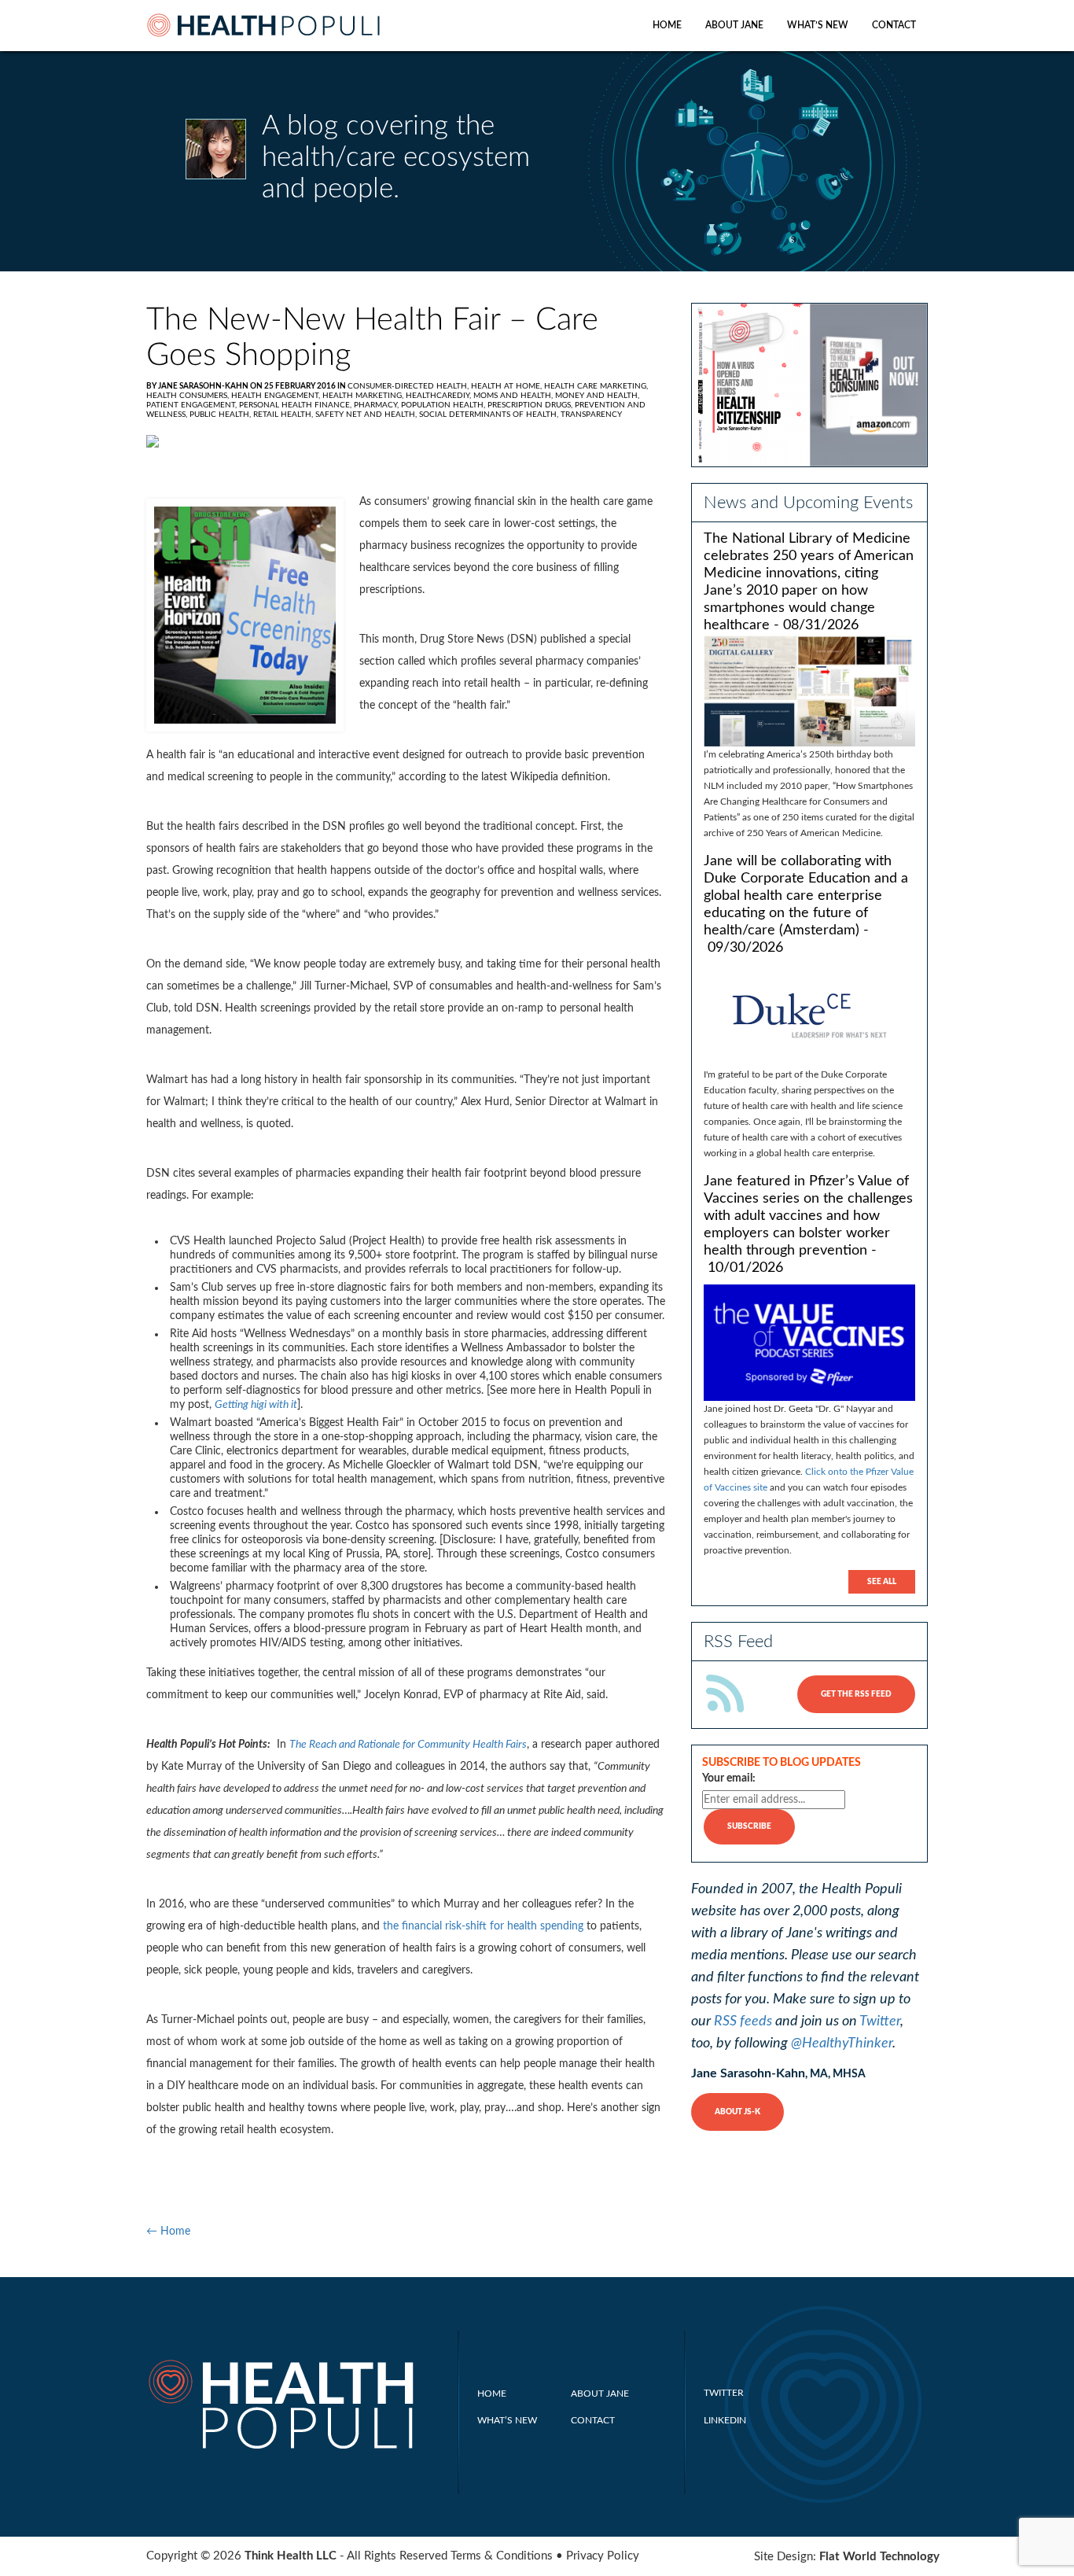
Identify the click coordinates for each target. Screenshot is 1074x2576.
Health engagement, (277, 396)
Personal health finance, (296, 405)
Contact (894, 25)
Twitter (880, 2021)
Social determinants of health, (490, 415)
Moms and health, (514, 396)
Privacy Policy (603, 2556)
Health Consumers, (189, 396)
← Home (168, 2231)
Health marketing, (364, 396)
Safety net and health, (367, 415)
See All (882, 1582)
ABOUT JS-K (737, 2112)
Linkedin (725, 2420)
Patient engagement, (193, 405)
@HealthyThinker (842, 2043)
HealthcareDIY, (440, 396)
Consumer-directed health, (409, 386)
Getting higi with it (256, 1405)
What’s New (818, 25)
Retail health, (284, 415)
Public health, (221, 415)
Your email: (729, 1778)
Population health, (444, 405)
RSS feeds (743, 2021)
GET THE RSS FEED (856, 1694)
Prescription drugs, (531, 405)
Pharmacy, (377, 405)
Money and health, (597, 396)
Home (667, 25)
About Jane (734, 25)
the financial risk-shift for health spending (483, 1926)
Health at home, (508, 386)
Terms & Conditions (502, 2556)
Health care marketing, (596, 386)
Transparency (591, 415)
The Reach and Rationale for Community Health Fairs (408, 1745)
